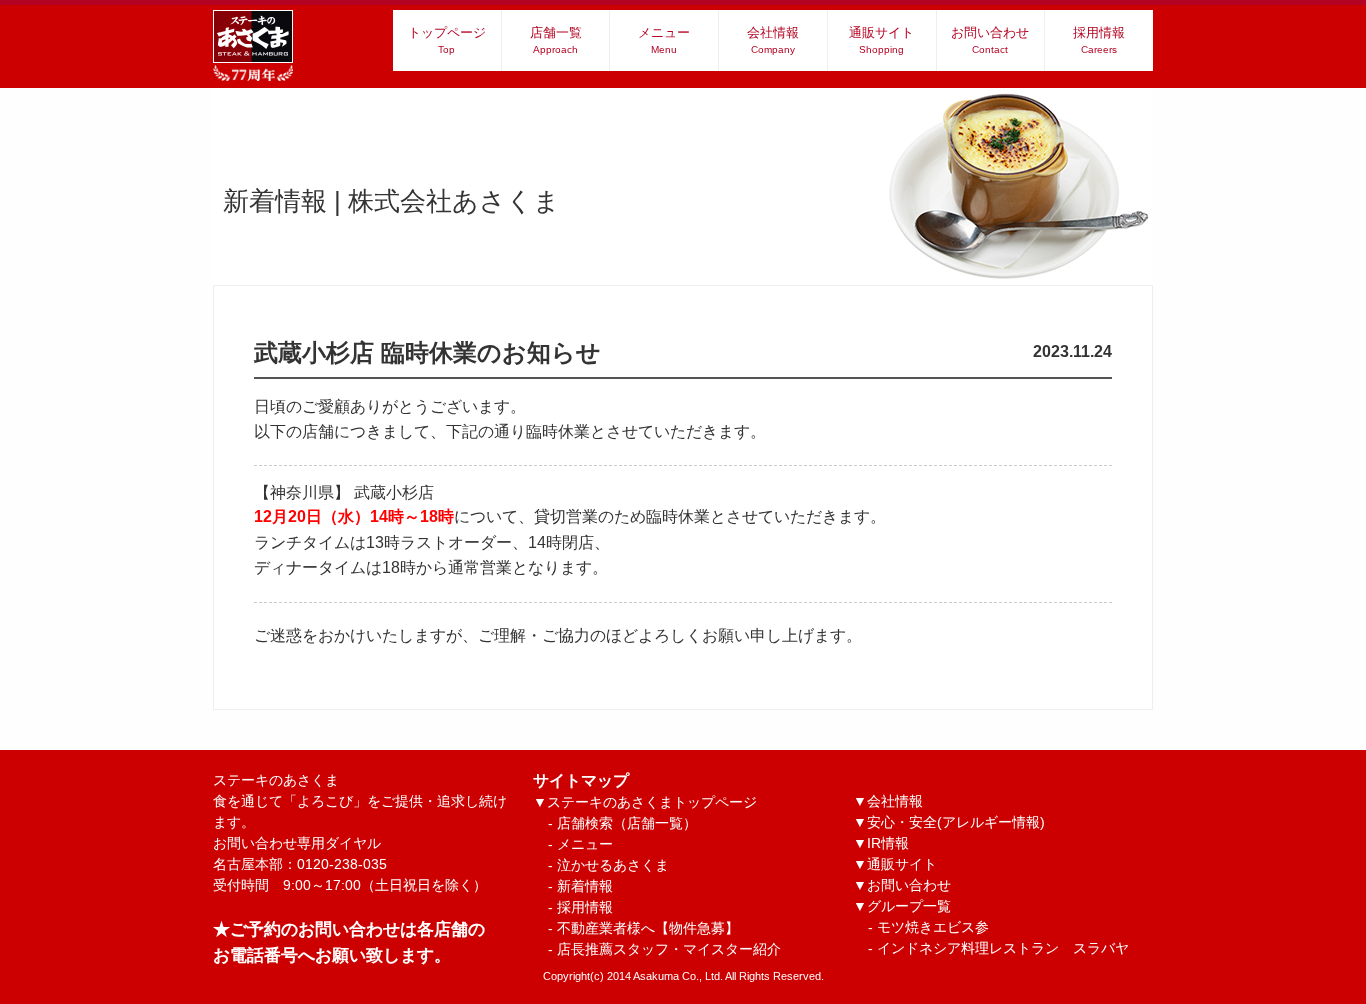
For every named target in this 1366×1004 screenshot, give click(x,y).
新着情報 (585, 886)
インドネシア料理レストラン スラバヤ (1003, 948)
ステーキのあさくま (360, 801)
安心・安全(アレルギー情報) (956, 822)
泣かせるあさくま (613, 865)
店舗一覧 (556, 40)
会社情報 (773, 40)
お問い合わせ (990, 40)
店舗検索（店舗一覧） (627, 823)
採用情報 (1099, 40)
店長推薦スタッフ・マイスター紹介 (669, 949)
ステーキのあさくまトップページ (652, 802)
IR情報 (888, 843)
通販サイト (881, 40)
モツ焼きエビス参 (933, 927)
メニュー (664, 40)
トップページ (447, 40)
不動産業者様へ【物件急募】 (648, 928)
